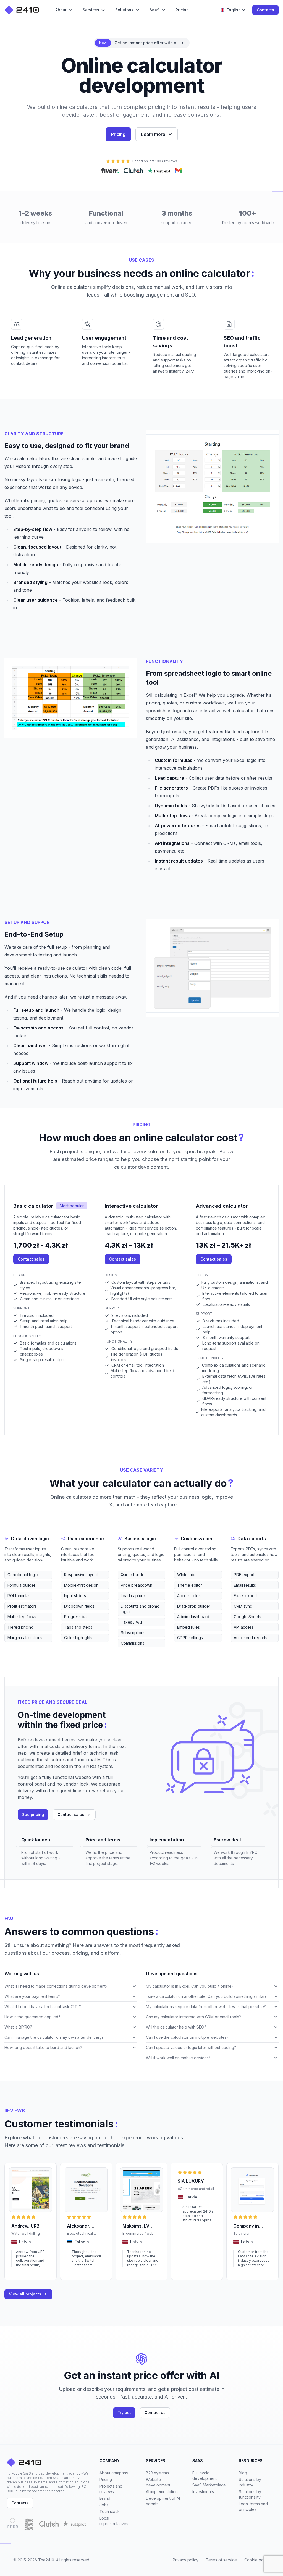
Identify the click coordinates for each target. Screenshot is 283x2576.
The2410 (46, 2560)
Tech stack (110, 2511)
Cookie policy (257, 2560)
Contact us (155, 2413)
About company (114, 2473)
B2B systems (157, 2473)
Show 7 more (72, 1646)
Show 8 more (15, 1646)
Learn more (153, 134)
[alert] (142, 43)
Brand (105, 2498)
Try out (124, 2413)
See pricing (33, 1814)
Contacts (265, 10)
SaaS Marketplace (209, 2485)
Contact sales (31, 1259)
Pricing (118, 134)
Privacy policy (186, 2560)
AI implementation (162, 2492)
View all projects (25, 2294)
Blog (243, 2473)
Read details (22, 2273)
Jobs (104, 2505)
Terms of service (221, 2560)
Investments (203, 2492)
